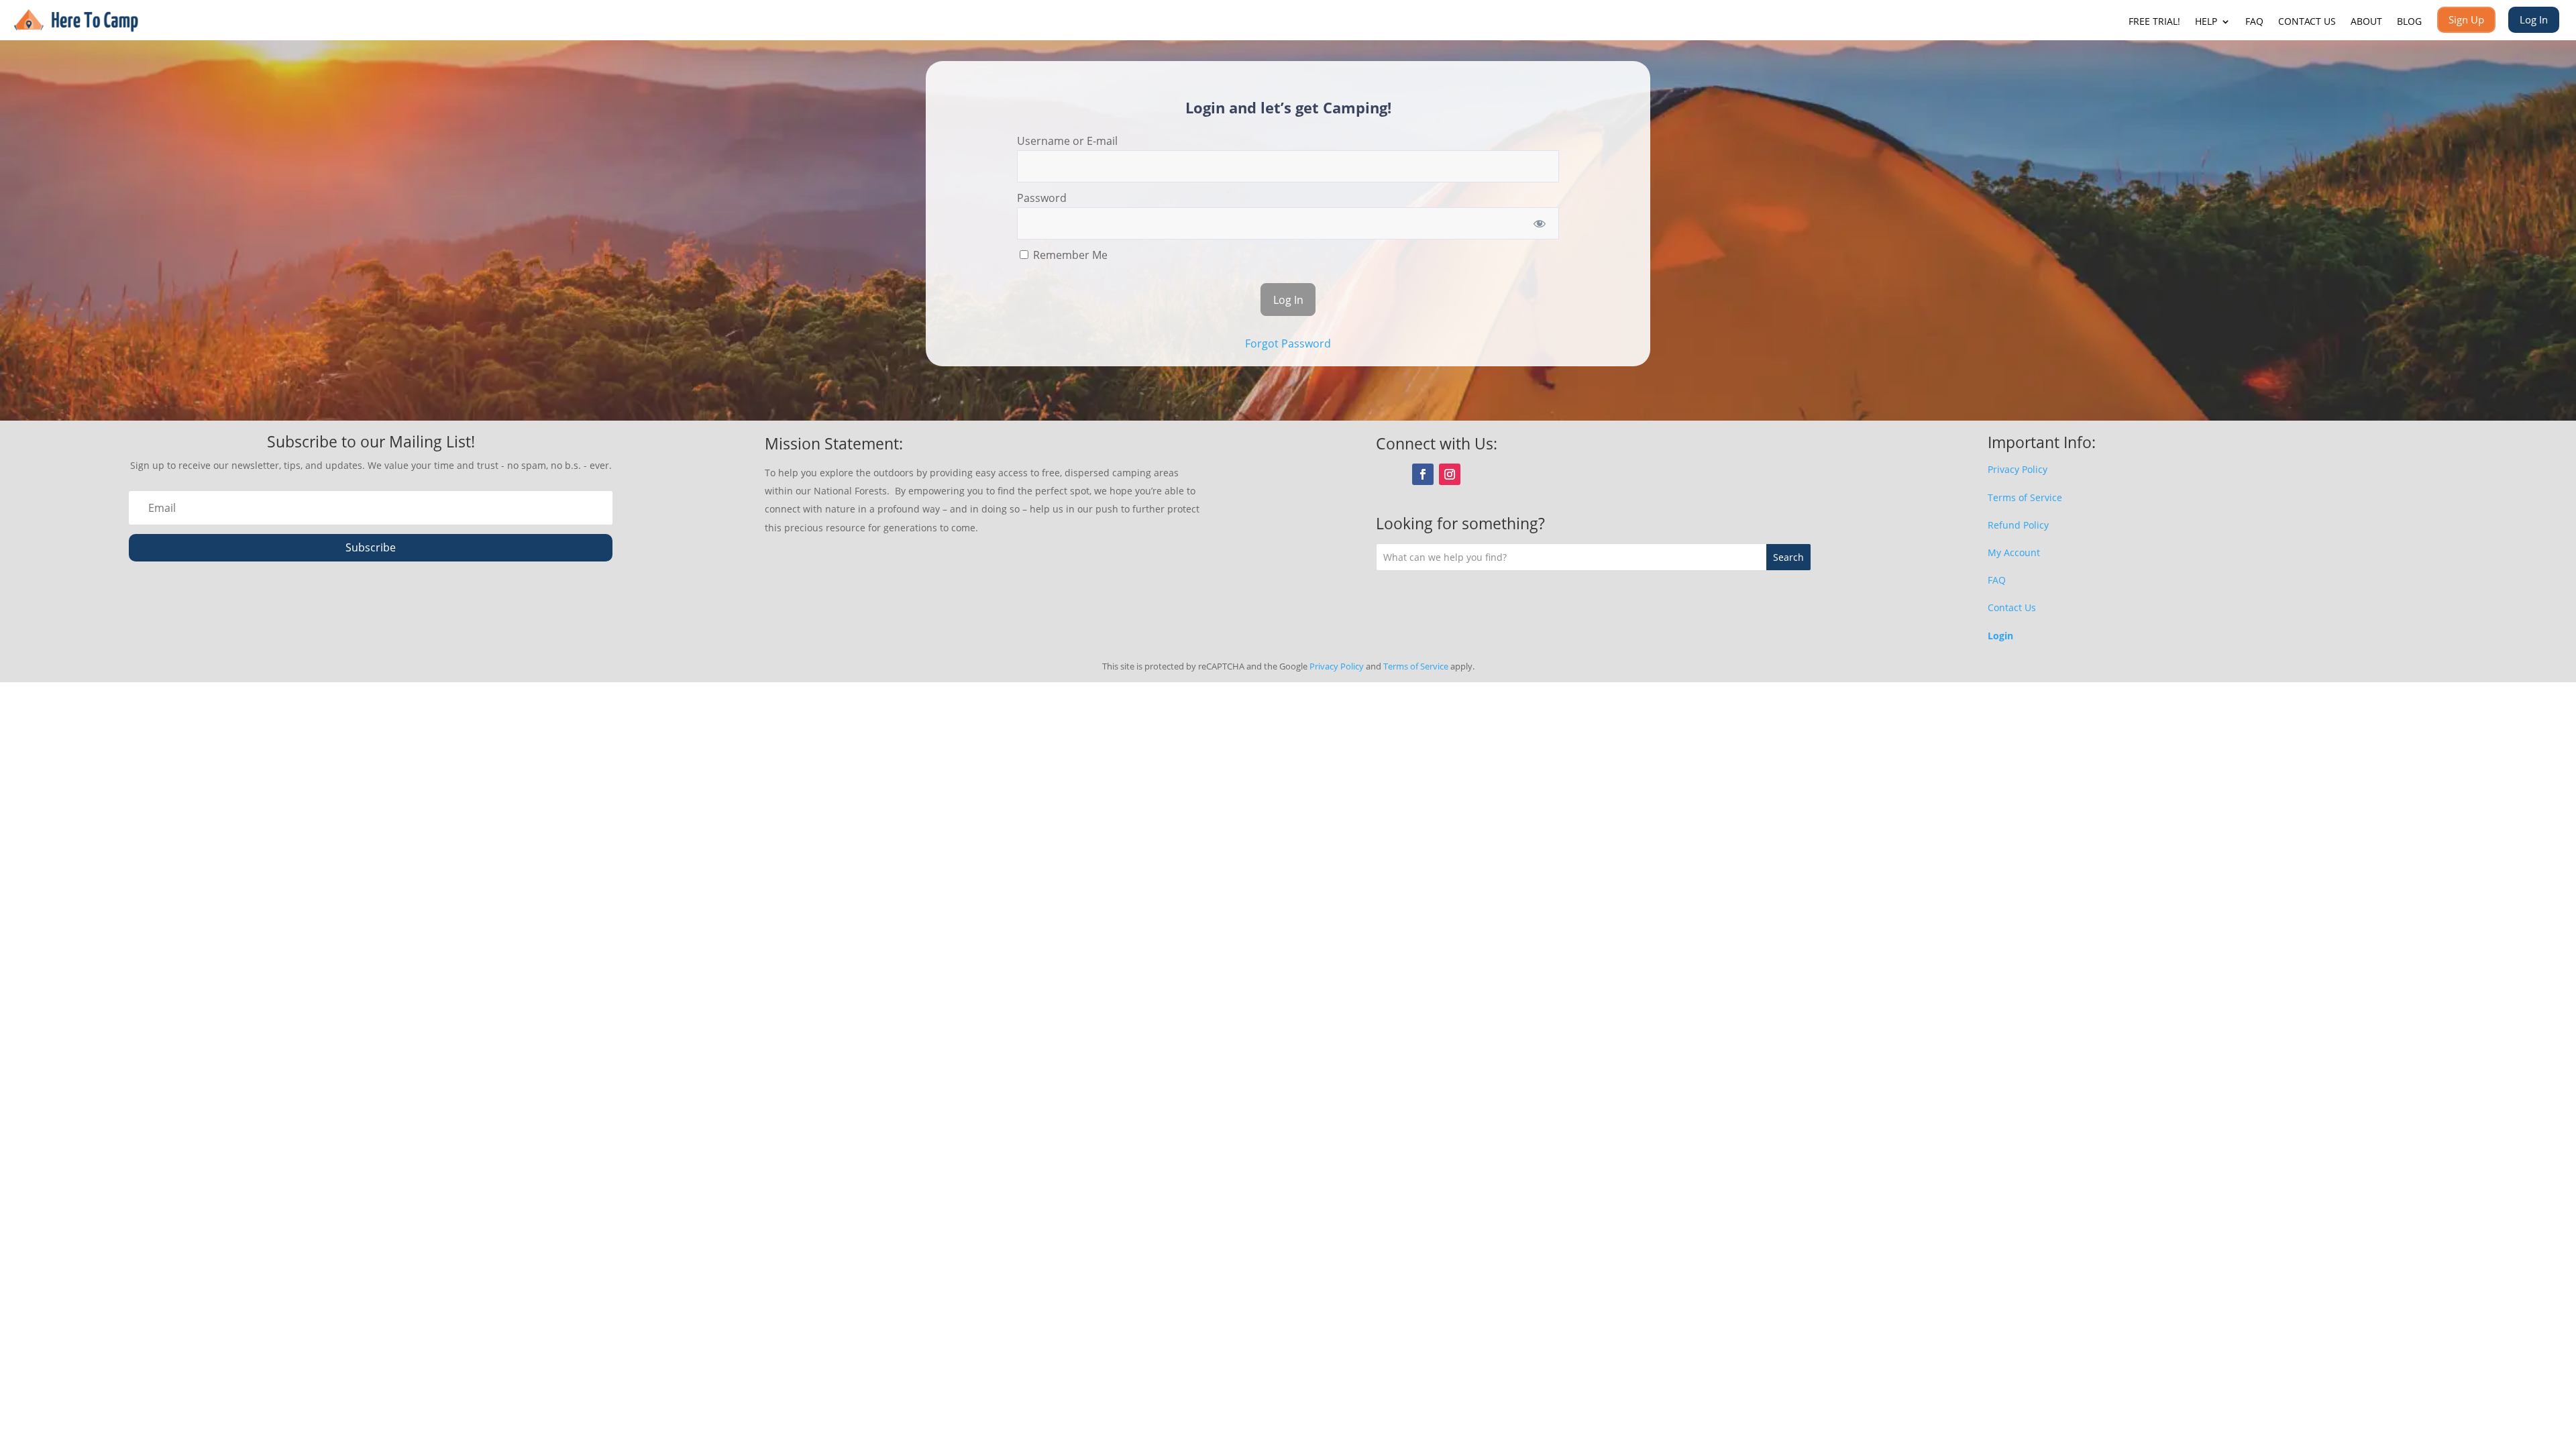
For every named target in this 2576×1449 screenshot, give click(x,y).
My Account (2014, 552)
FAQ (2254, 22)
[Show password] (1540, 223)
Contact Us (2307, 22)
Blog (2409, 22)
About (2366, 22)
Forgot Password (1288, 343)
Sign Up (2466, 19)
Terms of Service (2025, 497)
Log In (2534, 19)
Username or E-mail (1067, 141)
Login (2000, 636)
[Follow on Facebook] (1423, 474)
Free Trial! (2154, 22)
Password (1042, 198)
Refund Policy (2018, 525)
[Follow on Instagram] (1450, 474)
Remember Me (1069, 255)
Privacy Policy (2018, 469)
